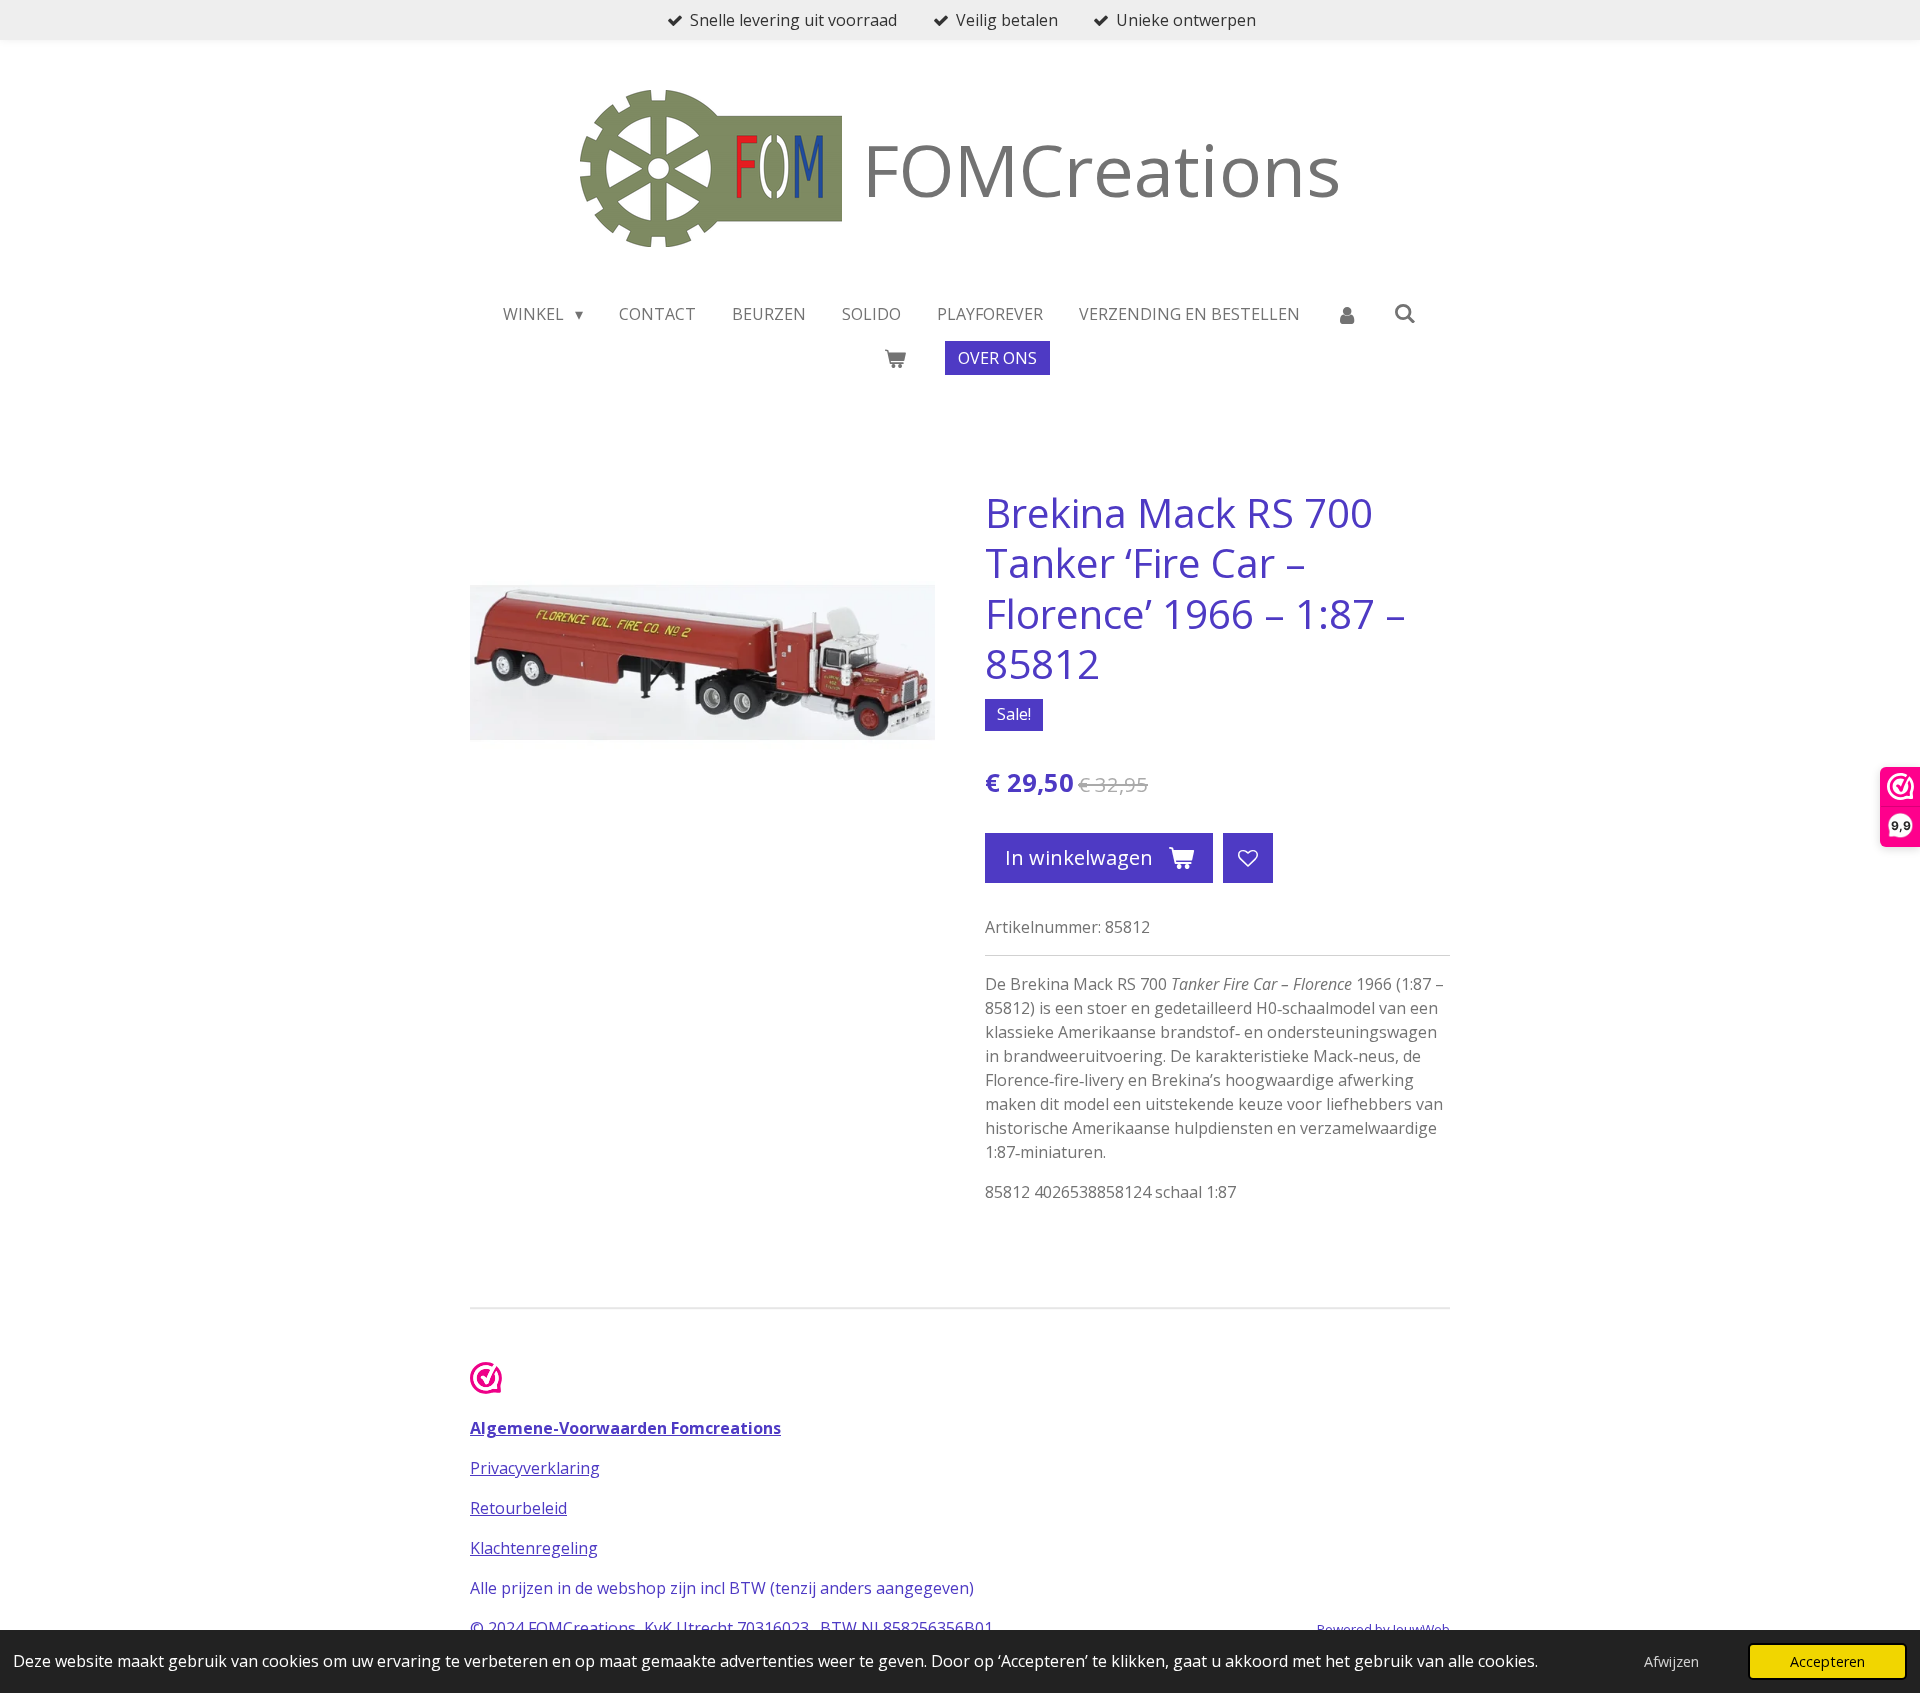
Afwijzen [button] (1671, 1661)
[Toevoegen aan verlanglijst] (1248, 858)
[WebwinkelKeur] (486, 1381)
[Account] (1347, 314)
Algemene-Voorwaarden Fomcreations (625, 1428)
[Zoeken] (1405, 313)
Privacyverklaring (535, 1468)
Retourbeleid (518, 1508)
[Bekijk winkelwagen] (894, 358)
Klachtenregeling (534, 1548)
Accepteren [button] (1827, 1661)
